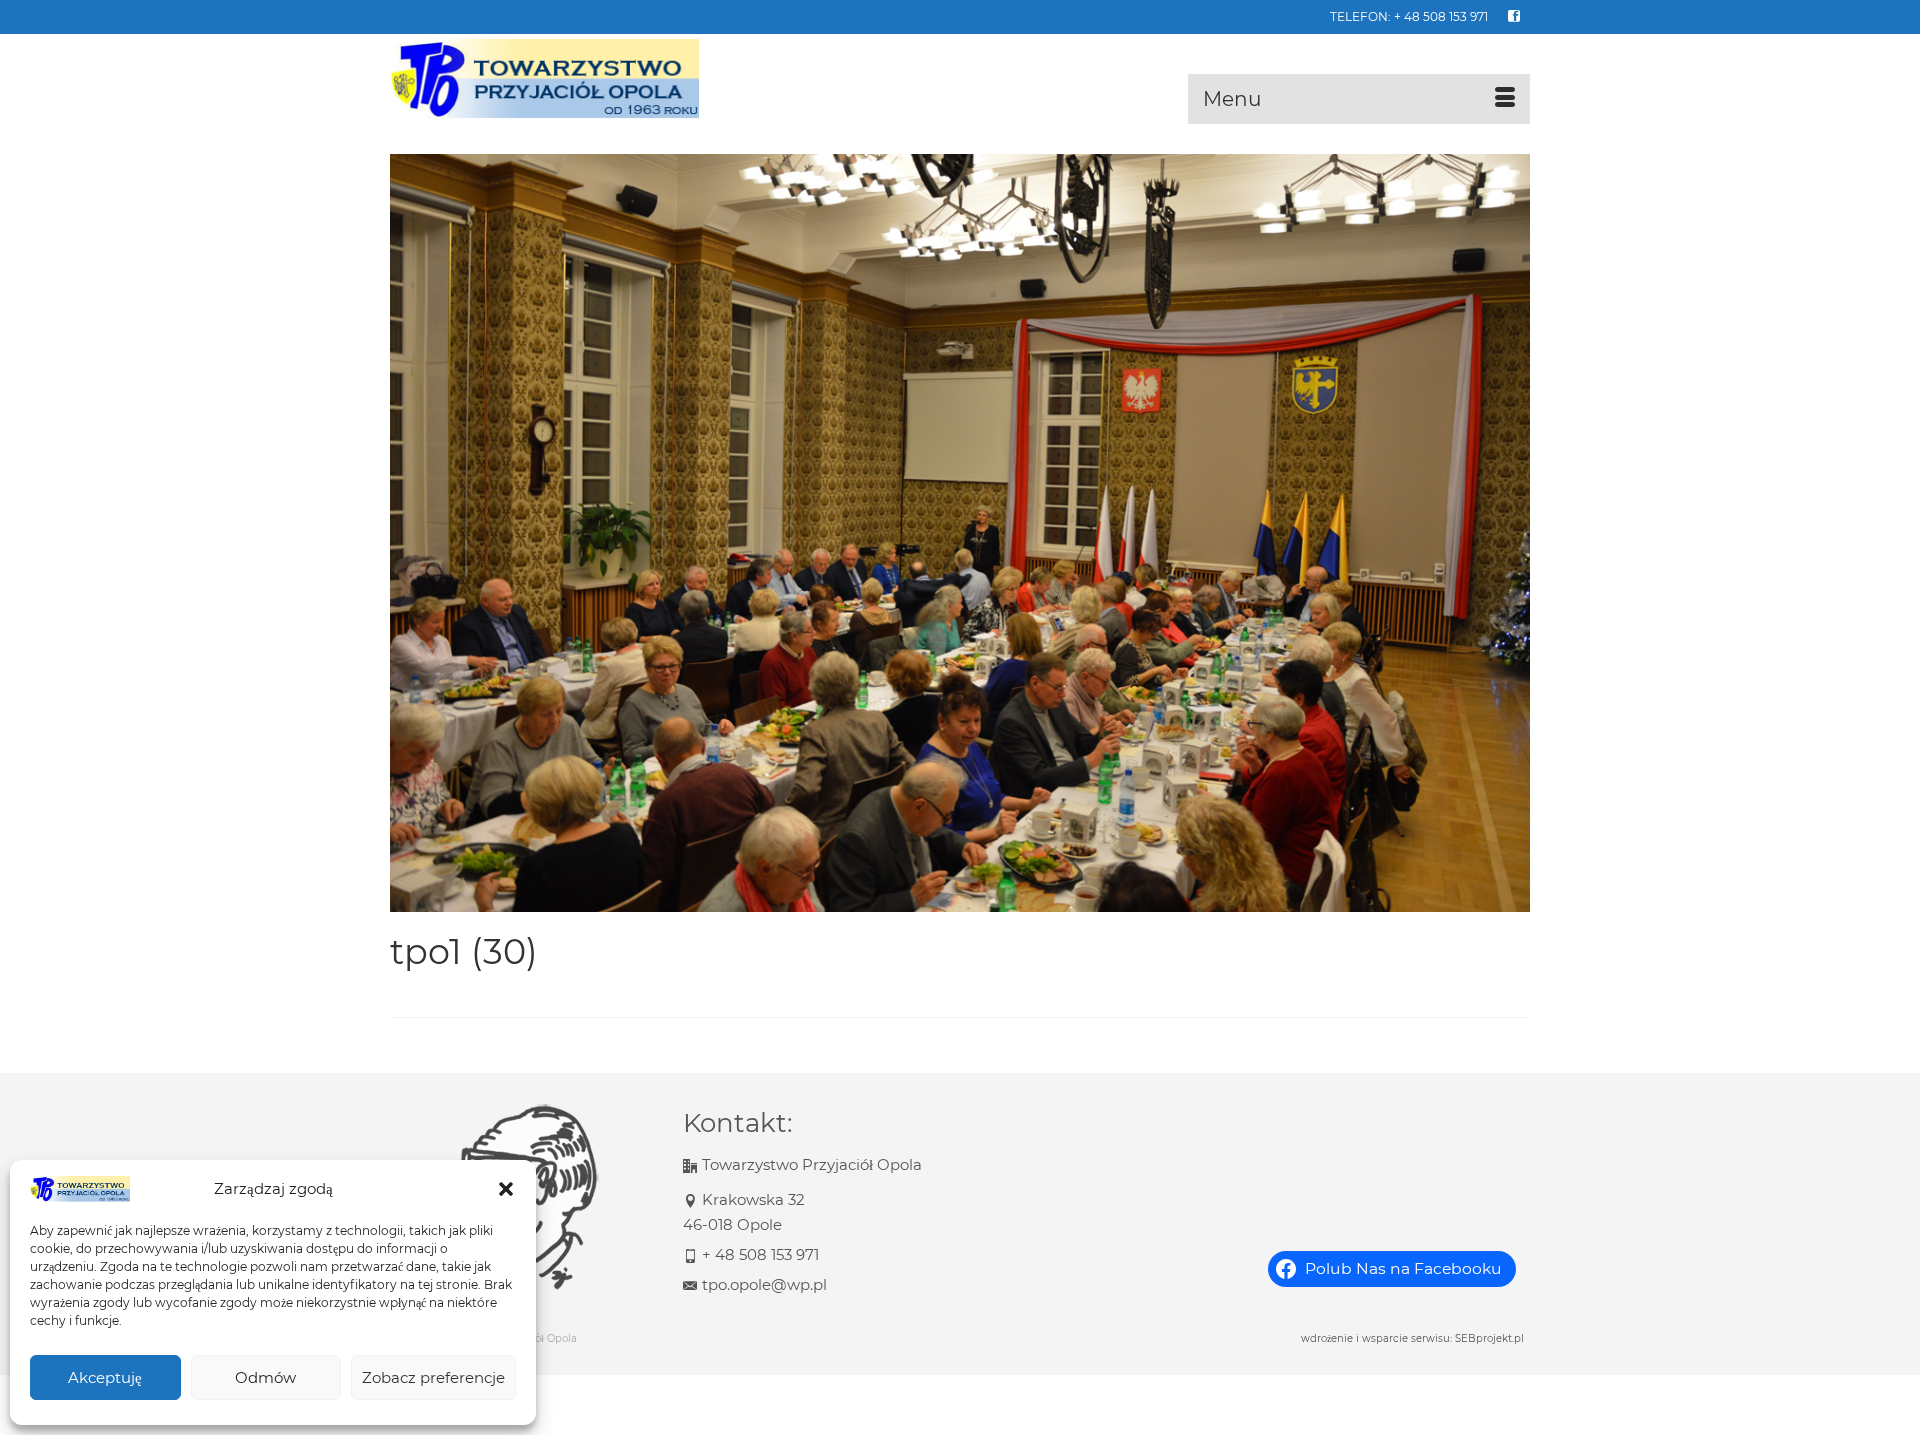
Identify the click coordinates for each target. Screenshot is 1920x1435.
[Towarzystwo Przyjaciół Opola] (570, 79)
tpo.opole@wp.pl (764, 1284)
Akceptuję (105, 1377)
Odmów (265, 1377)
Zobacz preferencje (433, 1377)
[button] (506, 1189)
